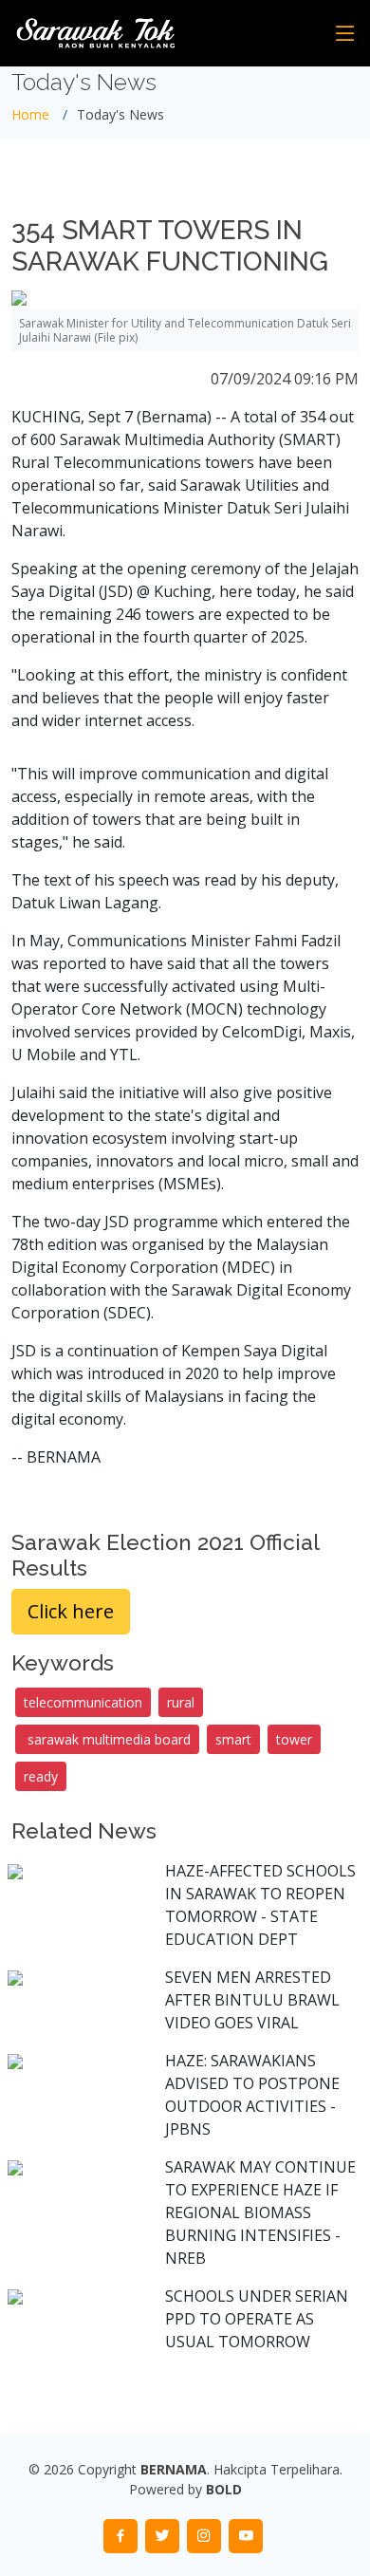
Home (30, 114)
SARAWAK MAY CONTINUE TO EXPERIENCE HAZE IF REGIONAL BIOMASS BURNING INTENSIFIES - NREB (260, 2212)
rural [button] (181, 1702)
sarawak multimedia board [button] (107, 1739)
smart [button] (233, 1739)
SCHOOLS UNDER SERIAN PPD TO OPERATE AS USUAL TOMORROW (257, 2319)
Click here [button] (71, 1611)
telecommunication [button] (83, 1702)
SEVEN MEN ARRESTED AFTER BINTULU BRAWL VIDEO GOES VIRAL (252, 2000)
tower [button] (294, 1739)
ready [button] (41, 1776)
